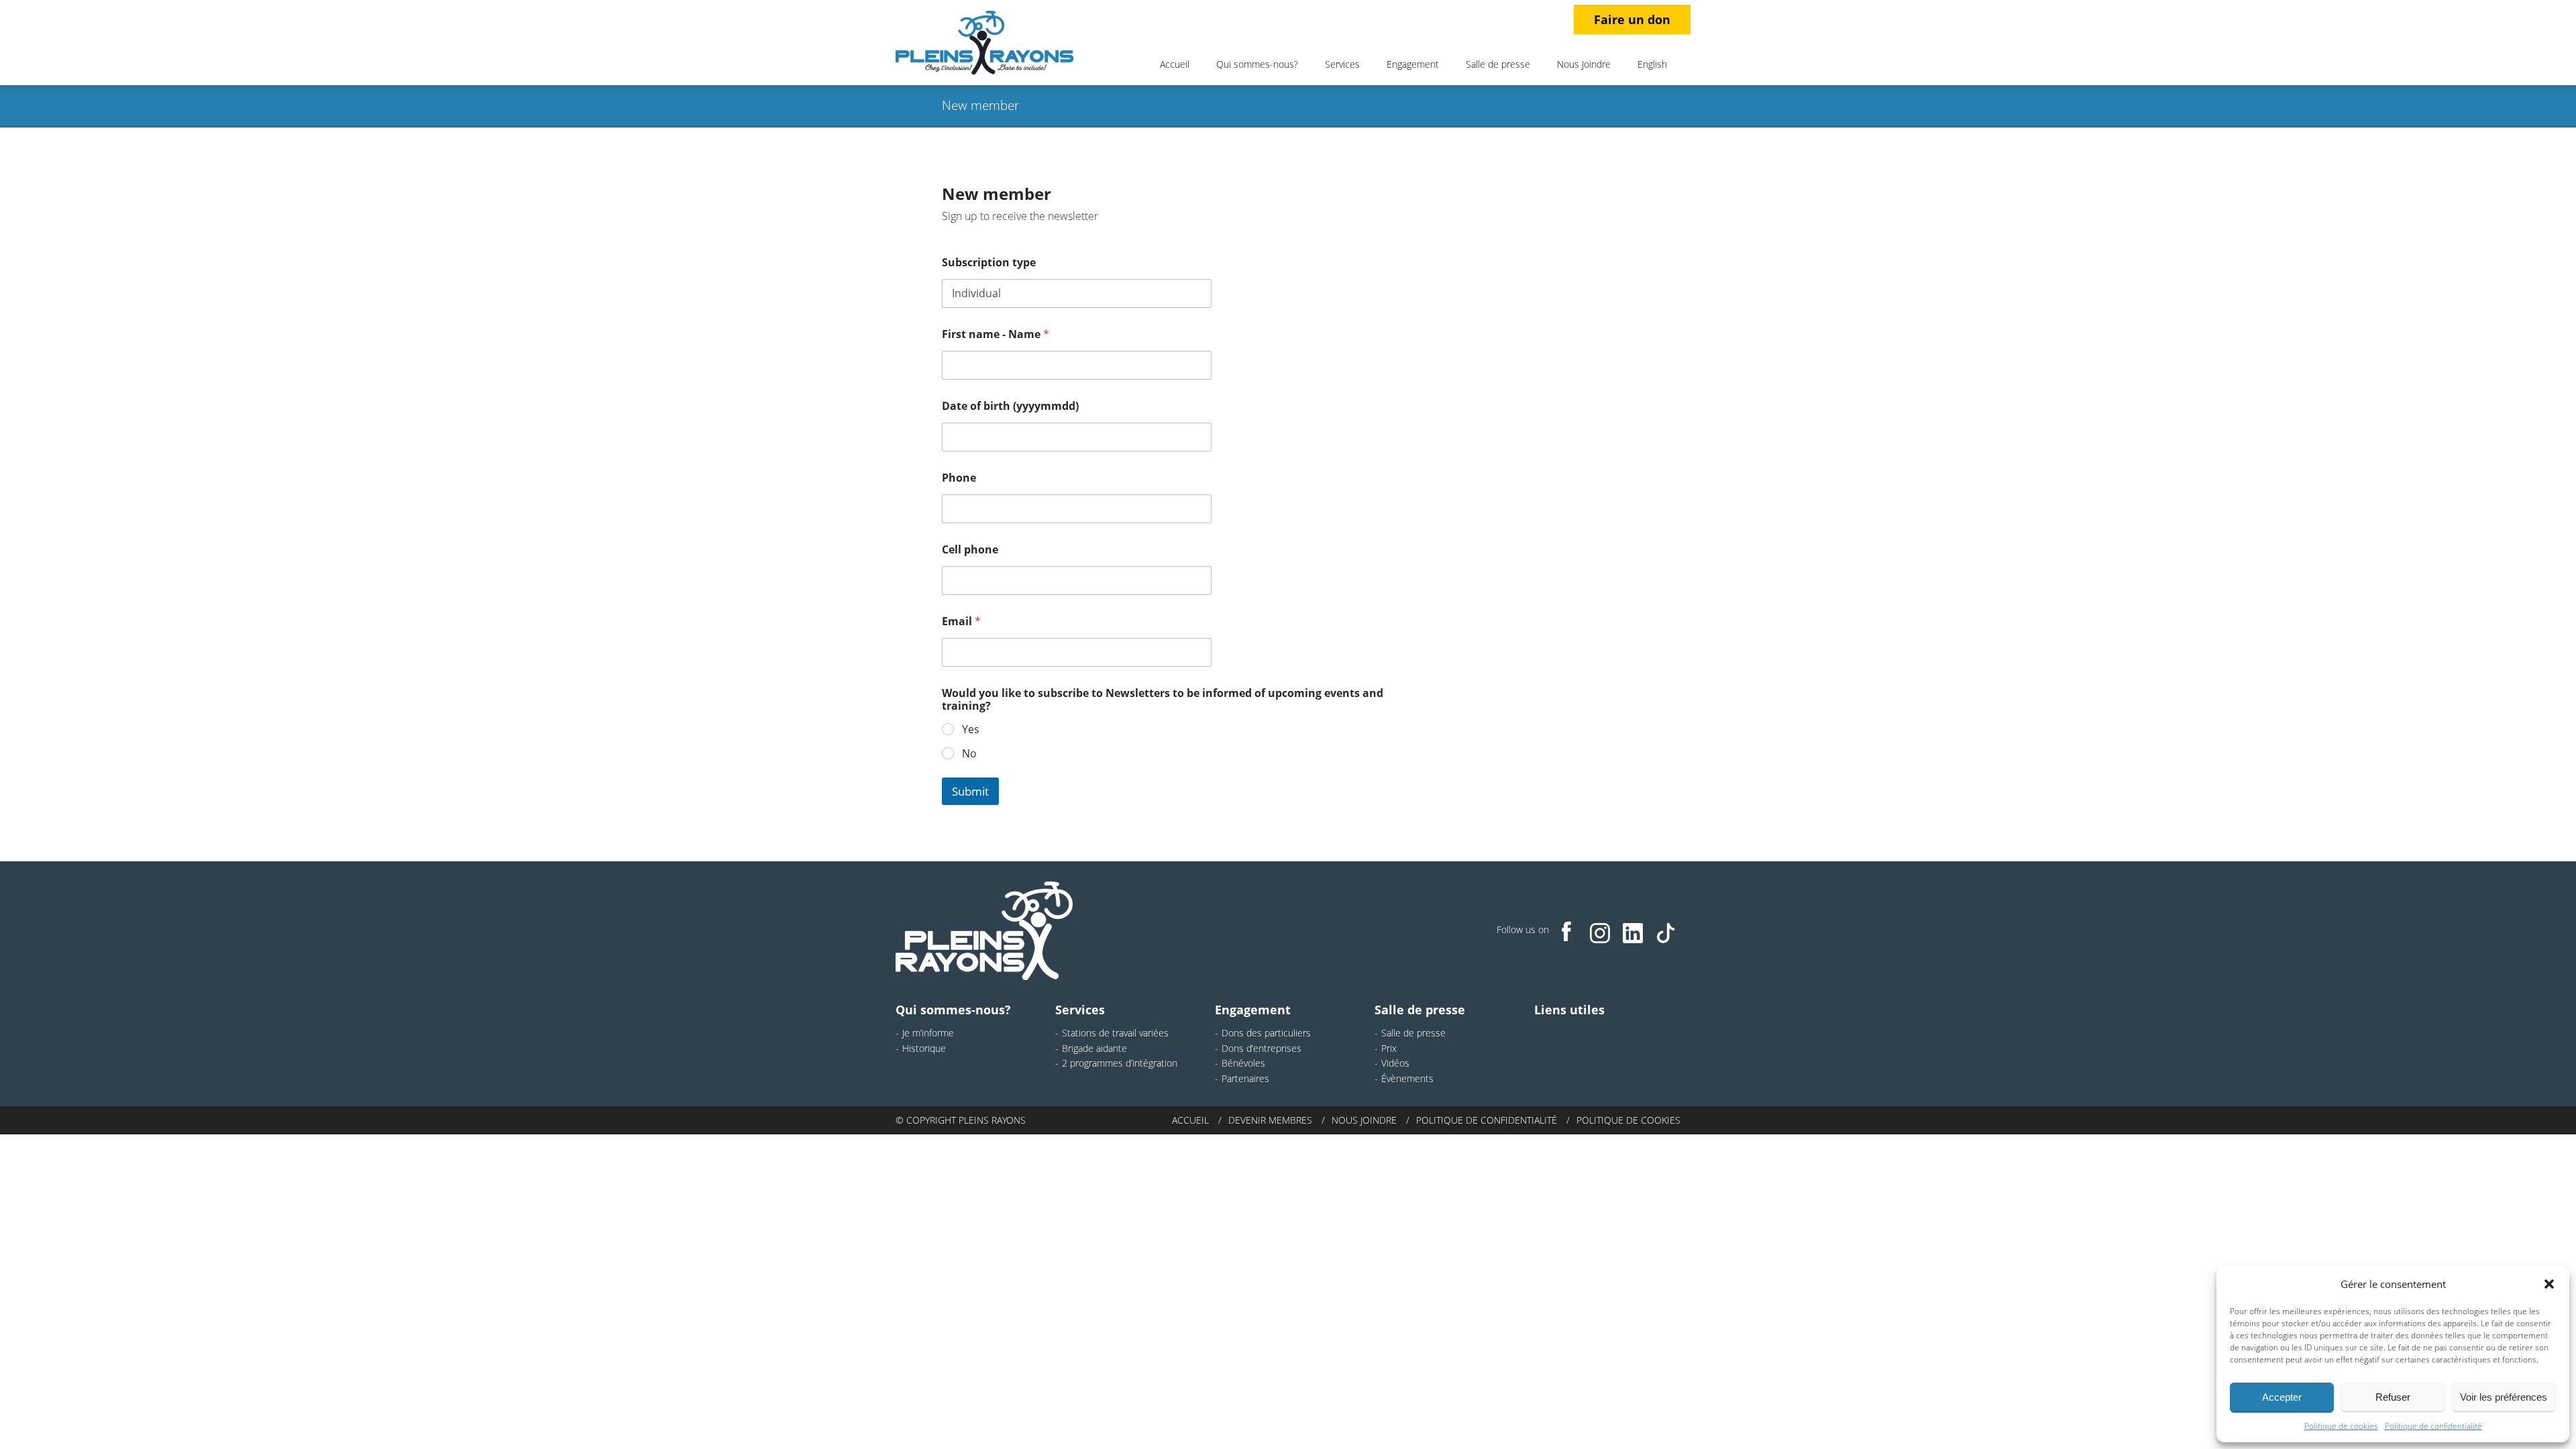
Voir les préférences (2504, 1397)
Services (1342, 64)
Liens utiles (1569, 1010)
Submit (970, 791)
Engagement (1413, 64)
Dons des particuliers (1266, 1033)
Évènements (1407, 1078)
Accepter (2282, 1397)
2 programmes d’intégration (1120, 1063)
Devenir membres (1270, 1120)
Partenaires (1245, 1078)
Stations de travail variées (1115, 1033)
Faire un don (1632, 19)
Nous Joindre (1584, 64)
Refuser (2393, 1397)
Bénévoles (1243, 1063)
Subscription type (989, 263)
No (969, 754)
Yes (971, 730)
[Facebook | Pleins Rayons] (1567, 931)
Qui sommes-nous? (1257, 64)
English (1652, 64)
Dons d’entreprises (1262, 1048)
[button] (2549, 1284)
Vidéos (1395, 1063)
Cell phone (970, 550)
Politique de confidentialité (2433, 1426)
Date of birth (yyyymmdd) (1010, 406)
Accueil (1175, 64)
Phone (959, 478)
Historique (924, 1048)
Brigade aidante (1094, 1048)
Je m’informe (928, 1033)
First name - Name (996, 334)
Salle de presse (1498, 64)
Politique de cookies (2341, 1426)
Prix (1389, 1048)
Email (961, 622)
